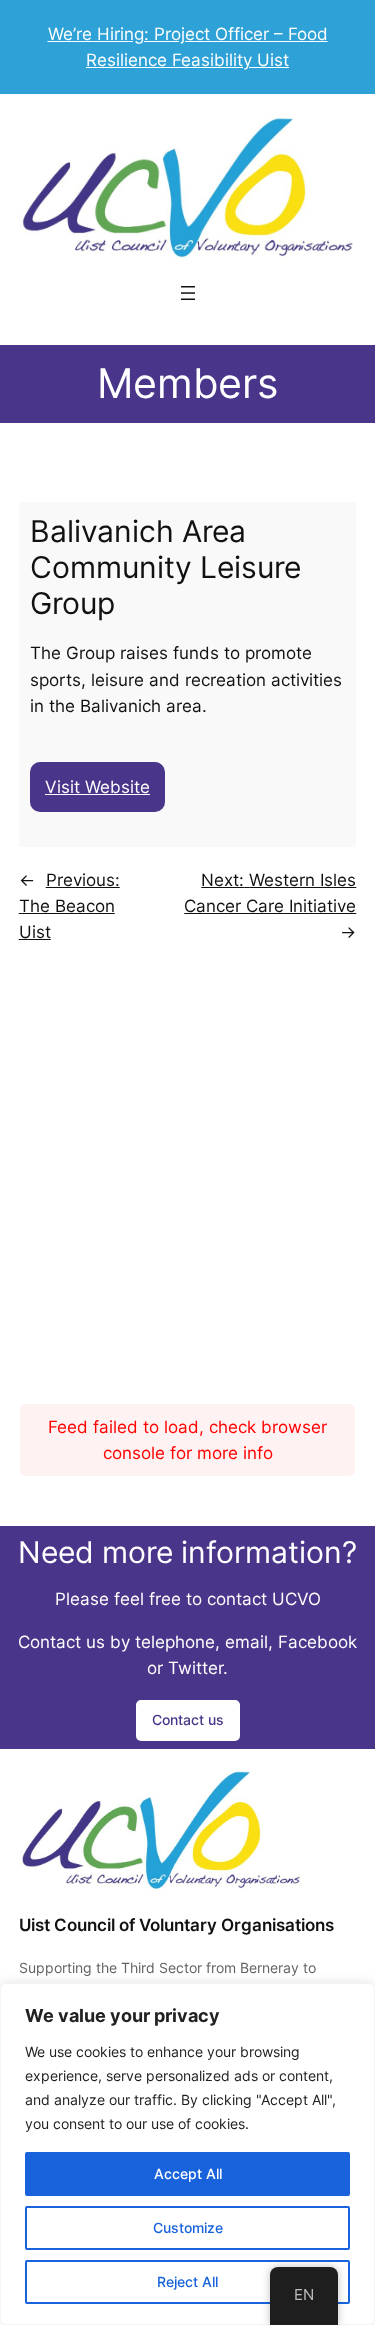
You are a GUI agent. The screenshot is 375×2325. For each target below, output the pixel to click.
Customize (188, 2227)
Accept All (188, 2173)
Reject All (187, 2281)
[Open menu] (188, 293)
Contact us (188, 1719)
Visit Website (97, 787)
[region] (187, 2154)
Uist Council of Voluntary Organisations (176, 1925)
